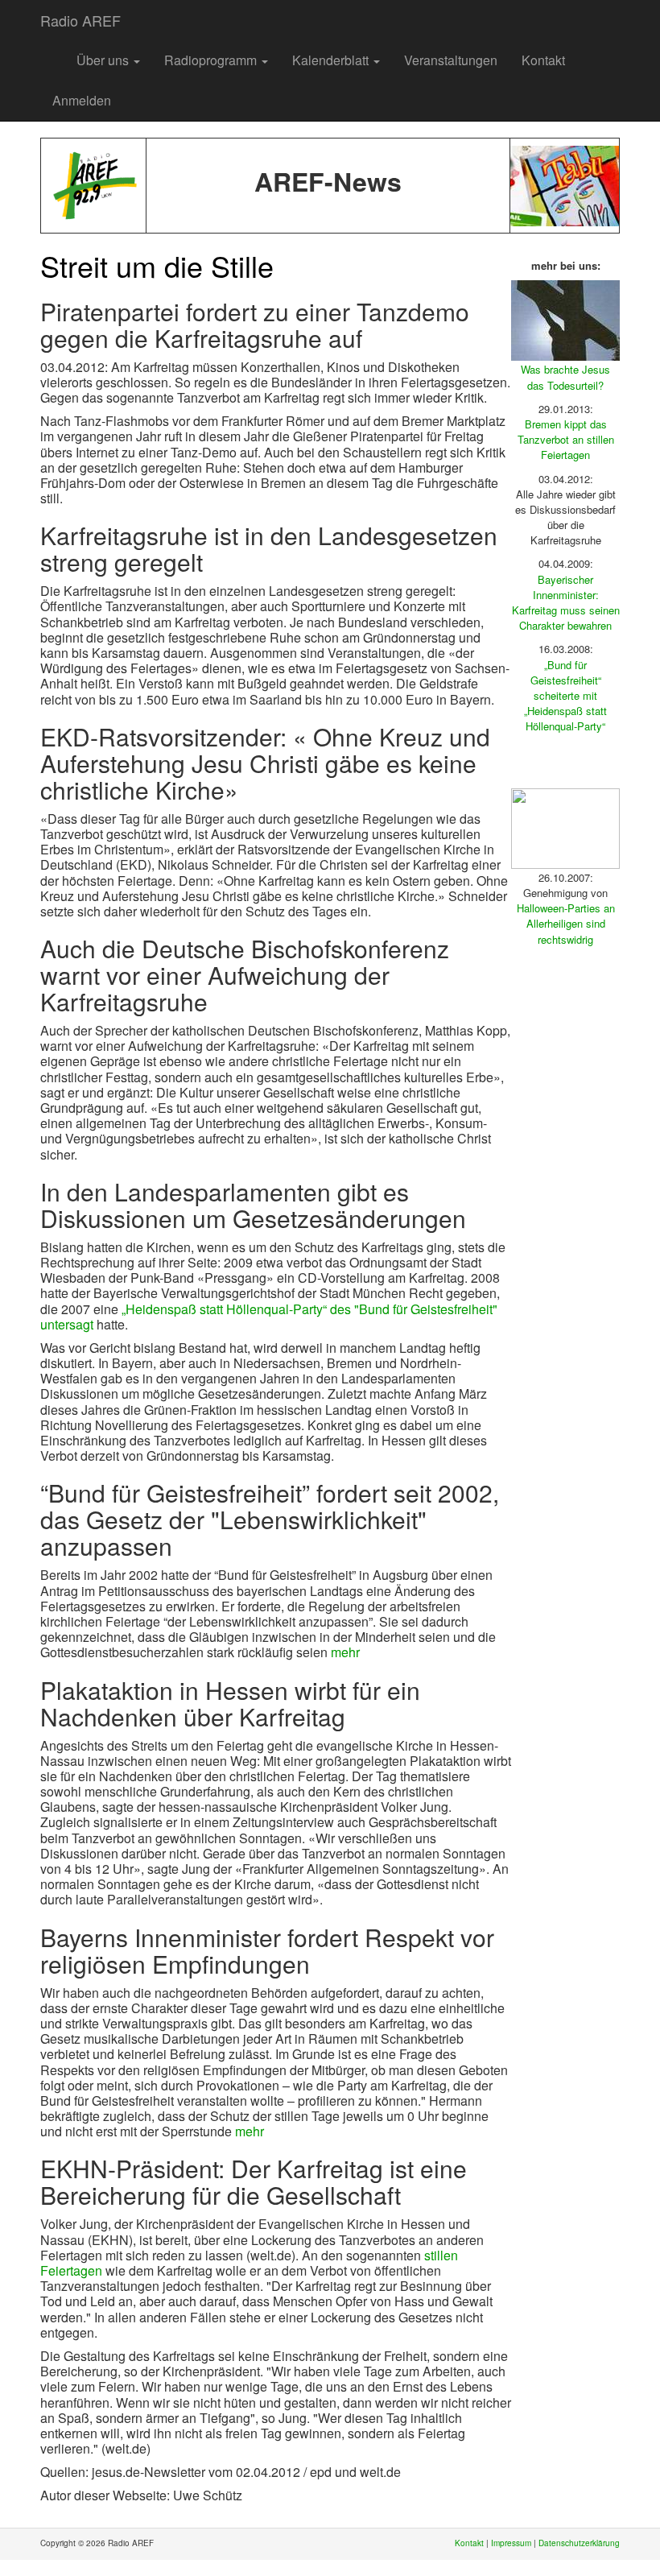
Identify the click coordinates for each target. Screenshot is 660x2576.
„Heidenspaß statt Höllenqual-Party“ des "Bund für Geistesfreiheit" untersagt (269, 1317)
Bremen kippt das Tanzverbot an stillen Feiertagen (566, 439)
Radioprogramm (212, 60)
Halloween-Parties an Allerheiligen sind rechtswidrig (566, 923)
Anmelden (82, 100)
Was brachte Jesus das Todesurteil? (565, 377)
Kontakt (543, 60)
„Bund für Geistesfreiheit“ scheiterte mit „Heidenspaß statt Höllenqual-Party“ (565, 696)
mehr (345, 1652)
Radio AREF (80, 20)
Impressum (511, 2543)
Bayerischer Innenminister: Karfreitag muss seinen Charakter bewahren (566, 603)
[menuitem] (52, 52)
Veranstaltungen (451, 60)
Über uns (104, 60)
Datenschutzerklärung (579, 2543)
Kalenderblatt (332, 60)
